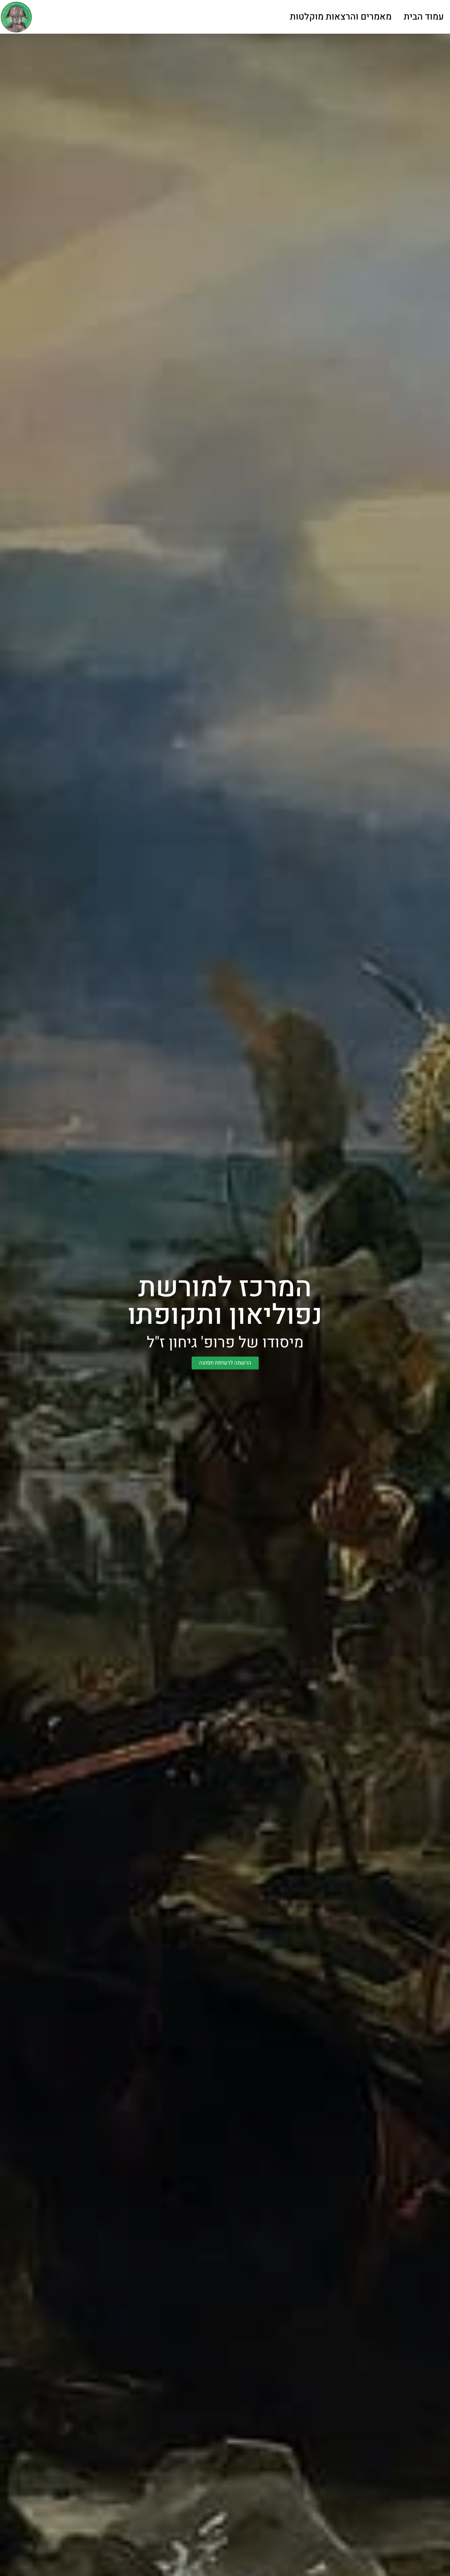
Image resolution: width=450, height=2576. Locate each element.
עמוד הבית (424, 17)
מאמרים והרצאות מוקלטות (341, 17)
